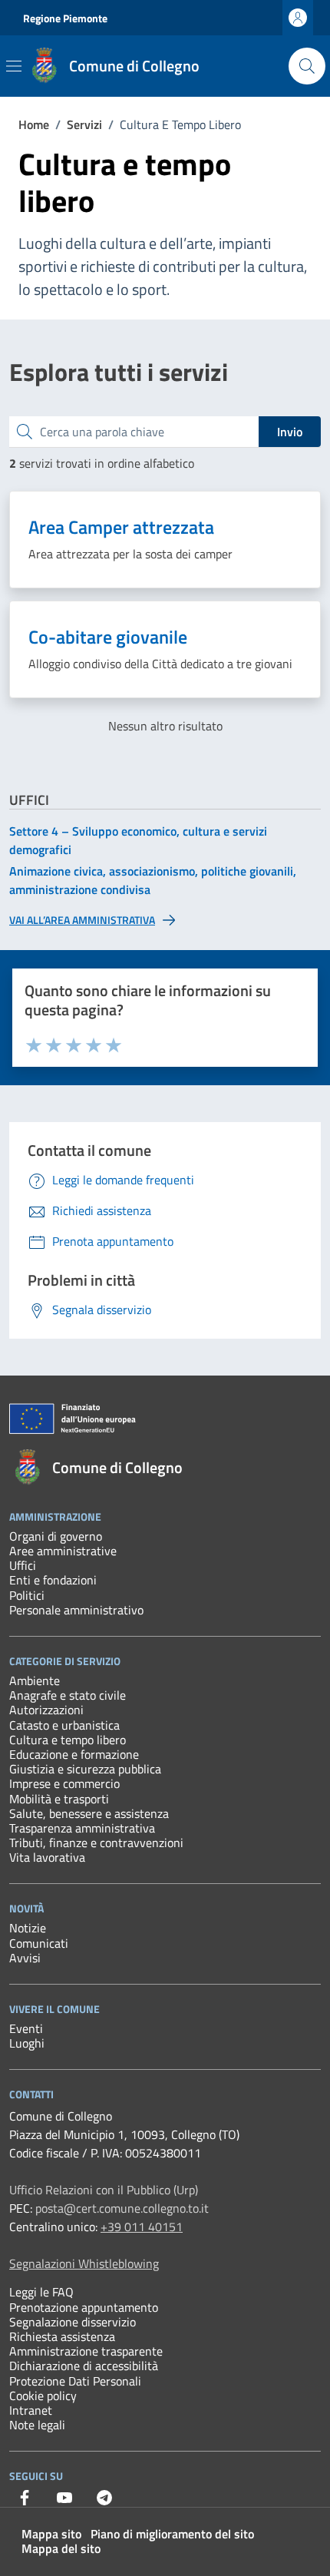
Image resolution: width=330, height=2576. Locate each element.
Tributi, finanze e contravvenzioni (96, 1843)
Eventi (26, 2028)
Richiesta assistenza (62, 2336)
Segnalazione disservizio (73, 2322)
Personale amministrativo (76, 1610)
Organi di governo (56, 1536)
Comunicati (39, 1943)
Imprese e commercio (64, 1783)
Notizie (28, 1928)
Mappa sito (51, 2534)
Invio (290, 432)
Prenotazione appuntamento (84, 2307)
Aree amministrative (63, 1551)
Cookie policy (43, 2396)
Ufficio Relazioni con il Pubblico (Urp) (104, 2190)
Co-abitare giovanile (108, 637)
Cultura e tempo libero (68, 1740)
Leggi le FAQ (41, 2292)
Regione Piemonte (65, 18)
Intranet (31, 2410)
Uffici (23, 1565)
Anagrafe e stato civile (68, 1695)
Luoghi (27, 2043)
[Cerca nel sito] (307, 66)
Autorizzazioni (46, 1710)
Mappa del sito (61, 2548)
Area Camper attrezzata (121, 527)
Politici (27, 1595)
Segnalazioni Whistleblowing (84, 2263)
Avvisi (25, 1958)
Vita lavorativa (47, 1857)
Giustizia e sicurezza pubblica (85, 1769)
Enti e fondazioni (53, 1580)
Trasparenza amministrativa (82, 1828)
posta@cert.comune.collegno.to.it (122, 2208)
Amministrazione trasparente (86, 2351)
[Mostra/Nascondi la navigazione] (14, 66)
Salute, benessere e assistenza (89, 1813)
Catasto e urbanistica (64, 1725)
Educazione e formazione (74, 1754)
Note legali (37, 2425)
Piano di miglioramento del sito (172, 2534)
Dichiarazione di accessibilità (84, 2366)
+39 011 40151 (142, 2227)
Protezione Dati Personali (75, 2381)
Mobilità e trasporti (59, 1799)
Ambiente (35, 1680)
